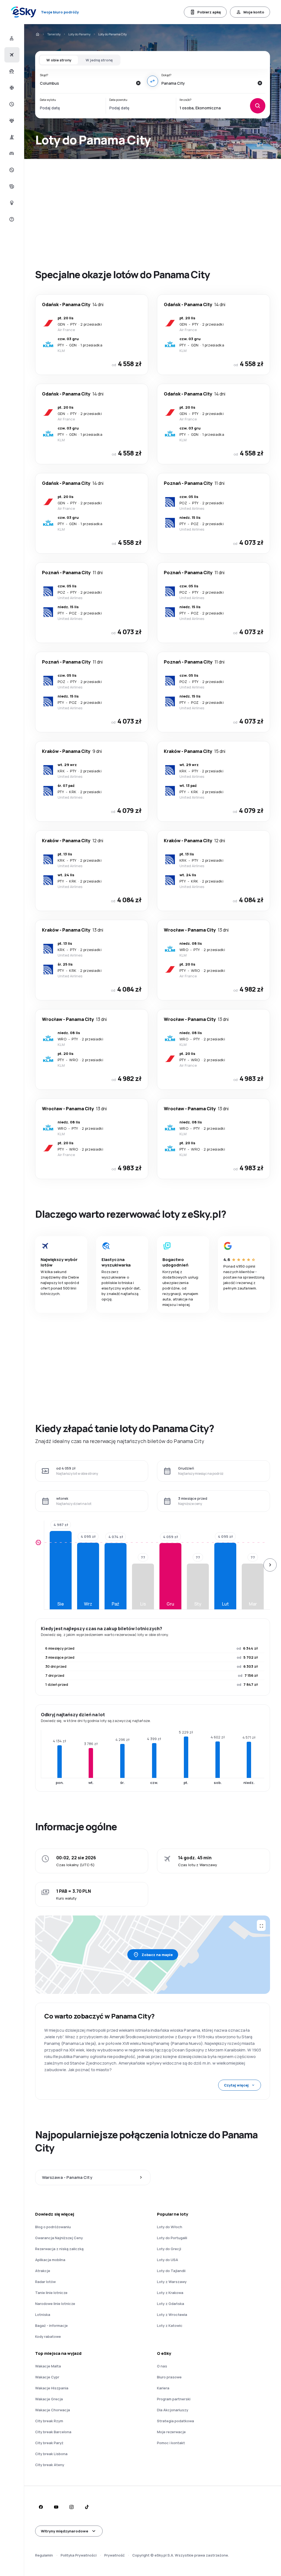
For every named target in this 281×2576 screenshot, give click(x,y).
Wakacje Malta (48, 2366)
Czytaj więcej (236, 2085)
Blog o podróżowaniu (53, 2227)
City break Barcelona (53, 2432)
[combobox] (86, 83)
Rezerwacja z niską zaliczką (59, 2249)
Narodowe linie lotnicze (55, 2304)
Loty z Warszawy (172, 2282)
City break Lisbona (51, 2454)
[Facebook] (41, 2507)
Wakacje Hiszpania (52, 2388)
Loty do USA (168, 2260)
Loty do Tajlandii (171, 2271)
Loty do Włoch (170, 2227)
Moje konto (254, 12)
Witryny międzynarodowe (64, 2531)
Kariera (163, 2388)
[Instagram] (71, 2507)
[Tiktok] (87, 2507)
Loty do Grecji (169, 2249)
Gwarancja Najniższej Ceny (59, 2238)
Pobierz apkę (209, 12)
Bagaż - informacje (51, 2325)
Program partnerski (174, 2399)
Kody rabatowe (48, 2336)
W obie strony (59, 60)
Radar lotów (45, 2282)
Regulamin (44, 2555)
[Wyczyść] (138, 83)
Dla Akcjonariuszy (173, 2410)
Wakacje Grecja (49, 2399)
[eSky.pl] (37, 34)
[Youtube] (56, 2507)
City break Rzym (49, 2421)
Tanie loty (54, 34)
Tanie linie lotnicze (51, 2293)
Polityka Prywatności (79, 2555)
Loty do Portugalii (172, 2238)
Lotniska (43, 2315)
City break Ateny (50, 2465)
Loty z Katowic (170, 2325)
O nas (162, 2366)
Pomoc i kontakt (171, 2443)
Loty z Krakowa (170, 2293)
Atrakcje (43, 2271)
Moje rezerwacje (171, 2432)
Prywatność (114, 2555)
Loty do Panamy (79, 34)
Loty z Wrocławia (172, 2315)
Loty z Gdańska (171, 2304)
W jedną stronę (99, 60)
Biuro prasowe (169, 2377)
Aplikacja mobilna (50, 2260)
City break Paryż (49, 2443)
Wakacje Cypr (47, 2377)
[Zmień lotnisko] (153, 81)
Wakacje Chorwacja (53, 2410)
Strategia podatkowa (175, 2421)
